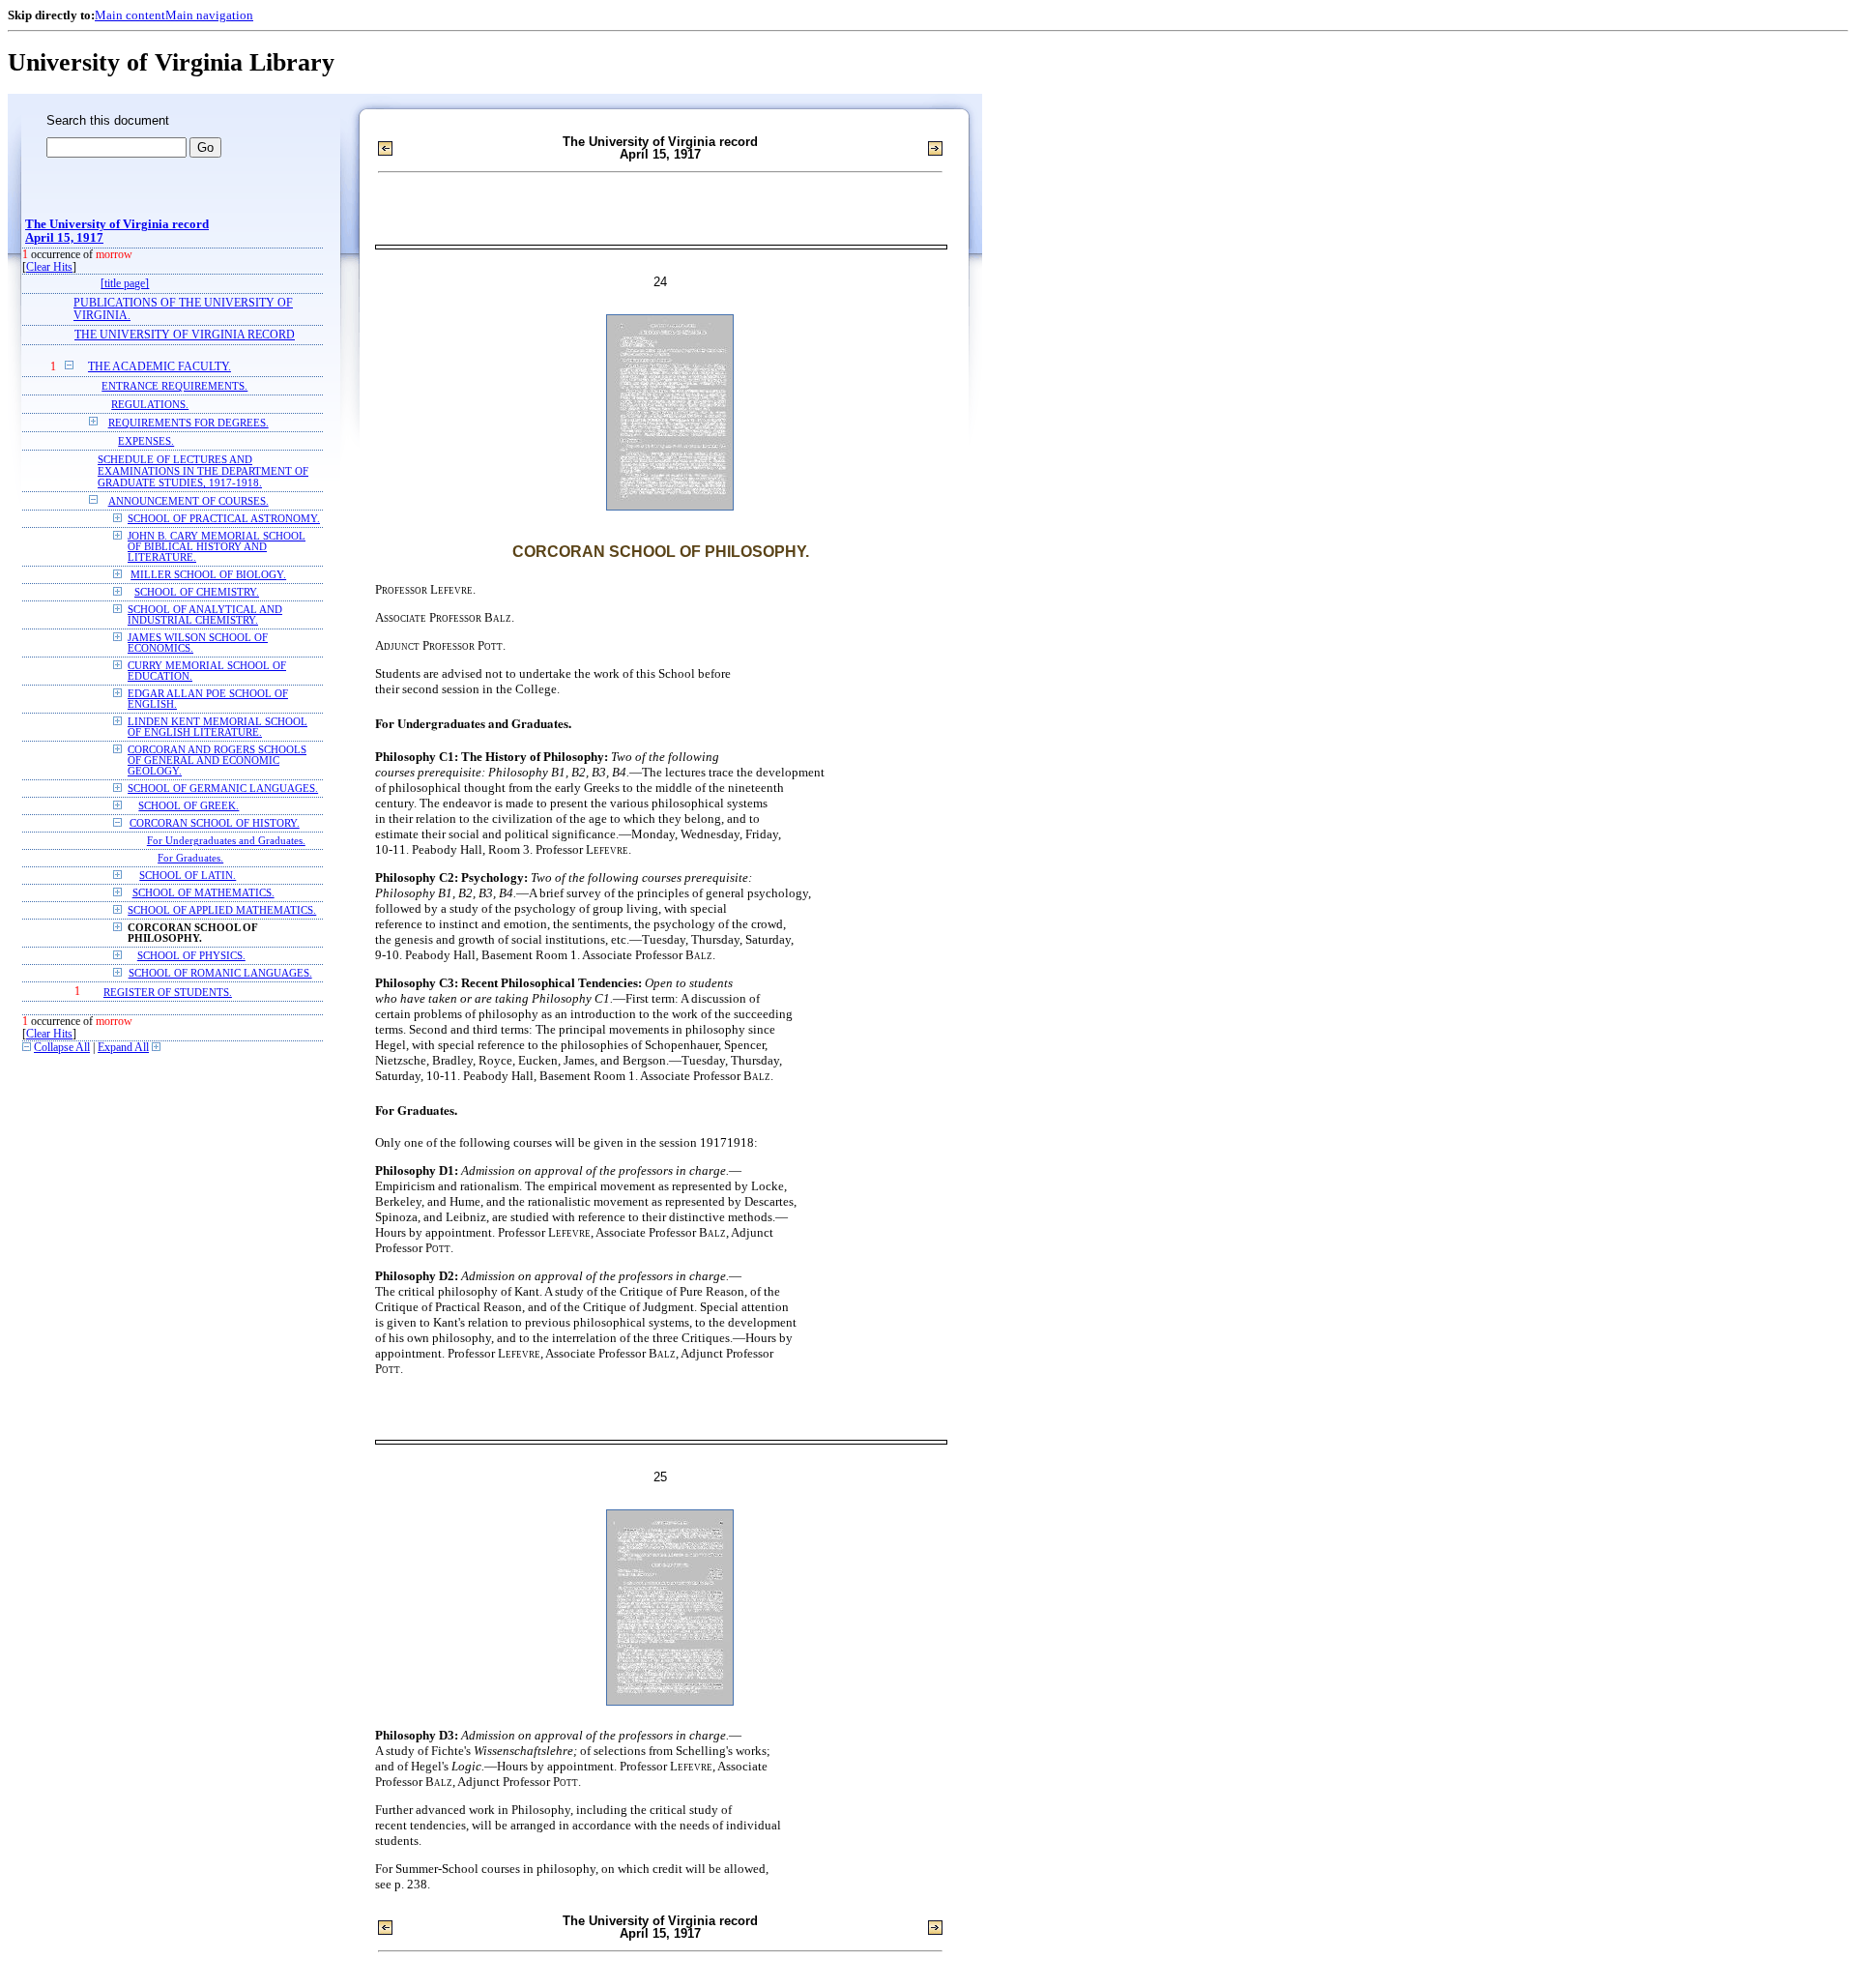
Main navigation (209, 15)
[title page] (125, 284)
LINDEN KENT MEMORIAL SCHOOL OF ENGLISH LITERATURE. (217, 727)
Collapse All (62, 1048)
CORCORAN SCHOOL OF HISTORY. (215, 823)
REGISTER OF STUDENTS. (168, 992)
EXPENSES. (146, 441)
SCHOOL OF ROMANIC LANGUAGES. (220, 973)
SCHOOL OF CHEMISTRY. (197, 592)
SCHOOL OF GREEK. (188, 806)
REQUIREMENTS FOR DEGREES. (188, 423)
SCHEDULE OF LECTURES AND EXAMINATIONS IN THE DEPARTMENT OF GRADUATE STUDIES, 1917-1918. (203, 471)
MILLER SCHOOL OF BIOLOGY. (208, 575)
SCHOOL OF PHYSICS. (191, 956)
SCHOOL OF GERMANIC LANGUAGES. (223, 789)
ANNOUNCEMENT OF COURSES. (188, 501)
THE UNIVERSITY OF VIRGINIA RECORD (185, 335)
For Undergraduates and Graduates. (226, 841)
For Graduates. (190, 858)
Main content (130, 15)
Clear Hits (49, 267)
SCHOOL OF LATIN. (188, 876)
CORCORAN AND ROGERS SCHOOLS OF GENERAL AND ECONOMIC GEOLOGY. (217, 760)
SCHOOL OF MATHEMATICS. (203, 893)
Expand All (123, 1048)
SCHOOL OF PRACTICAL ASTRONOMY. (224, 519)
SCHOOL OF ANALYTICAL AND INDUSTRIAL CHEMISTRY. (205, 615)
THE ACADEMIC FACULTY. (159, 367)
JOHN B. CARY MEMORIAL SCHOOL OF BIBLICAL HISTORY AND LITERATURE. (217, 547)
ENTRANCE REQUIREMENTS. (174, 386)
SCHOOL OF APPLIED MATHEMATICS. (222, 910)
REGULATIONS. (150, 404)
